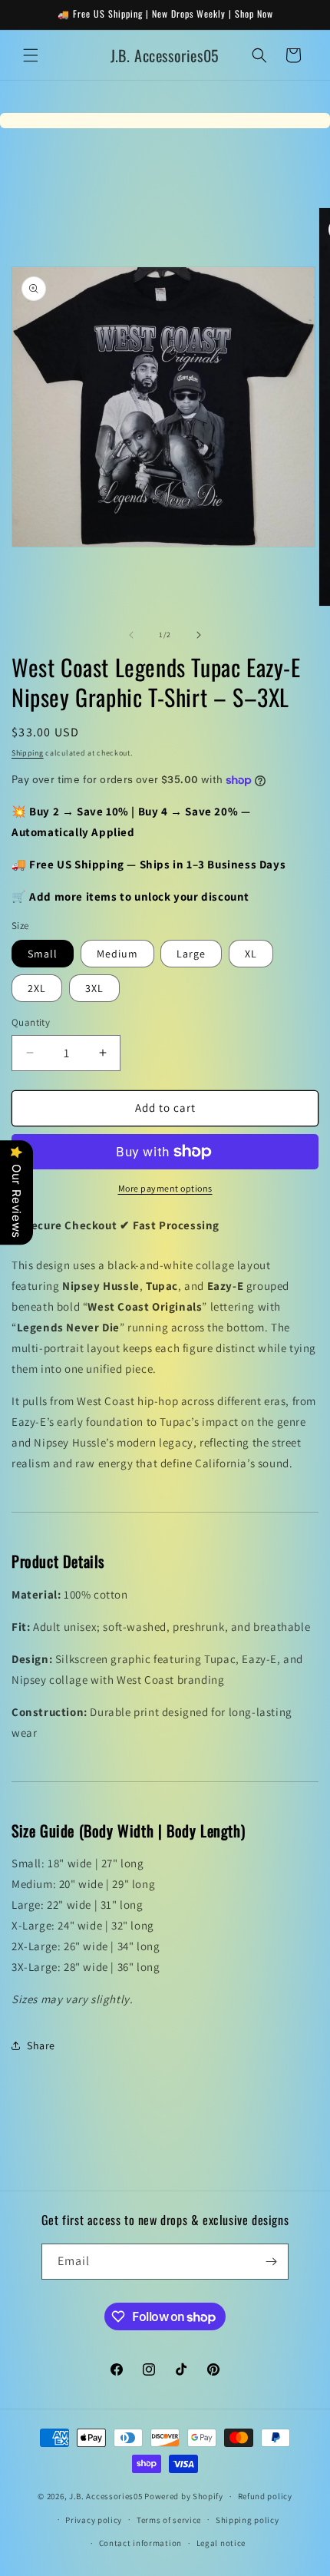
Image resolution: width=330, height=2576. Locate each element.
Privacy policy (94, 2520)
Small (43, 954)
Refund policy (265, 2496)
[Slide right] (199, 635)
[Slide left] (131, 635)
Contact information (140, 2543)
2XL (37, 988)
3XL (94, 988)
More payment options (165, 1188)
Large (191, 954)
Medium (117, 954)
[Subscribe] (271, 2262)
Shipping (28, 753)
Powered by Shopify (184, 2496)
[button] (31, 55)
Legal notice (221, 2543)
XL (251, 954)
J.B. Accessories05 (106, 2496)
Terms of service (169, 2520)
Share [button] (41, 2045)
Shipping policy (247, 2520)
